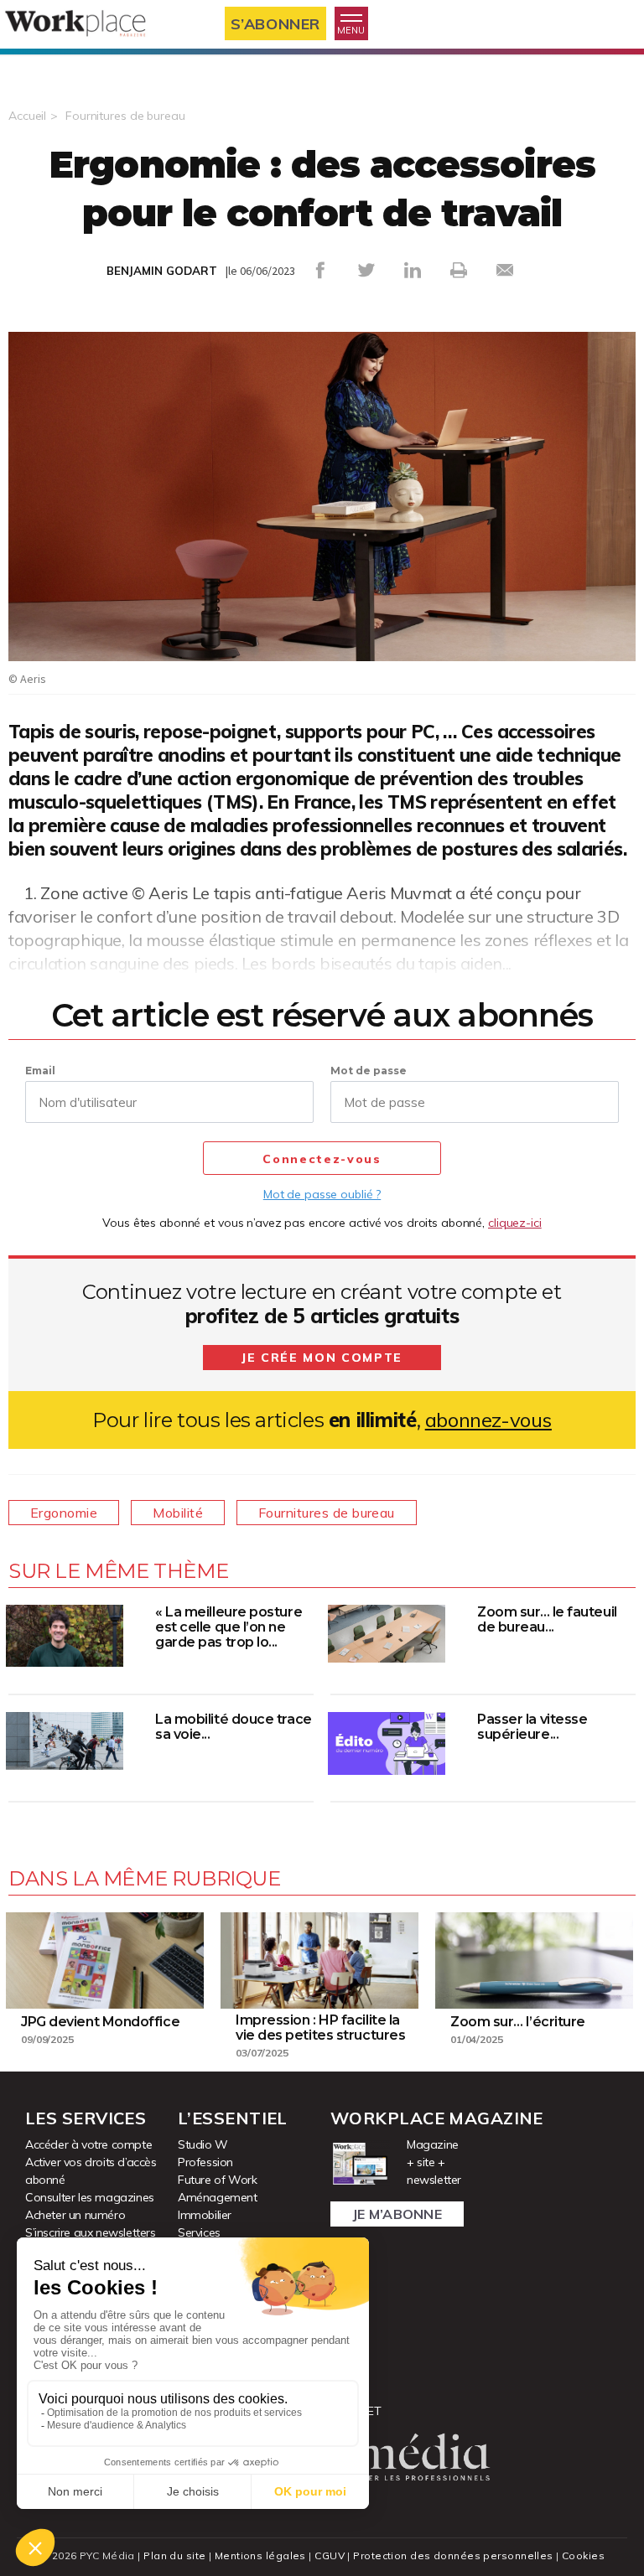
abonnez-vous (488, 1420)
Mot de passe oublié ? (322, 1194)
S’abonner (275, 24)
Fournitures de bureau (125, 116)
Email (40, 1071)
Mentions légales (260, 2555)
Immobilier (205, 2215)
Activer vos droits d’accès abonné (91, 2171)
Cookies (583, 2555)
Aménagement (218, 2197)
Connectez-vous (322, 1159)
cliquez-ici (515, 1223)
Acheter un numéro (75, 2215)
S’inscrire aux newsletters (91, 2232)
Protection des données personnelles (453, 2555)
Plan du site (174, 2555)
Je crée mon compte (322, 1358)
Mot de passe (369, 1071)
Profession (205, 2162)
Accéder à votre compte (88, 2144)
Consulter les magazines (90, 2197)
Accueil (27, 116)
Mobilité (178, 1513)
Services (199, 2232)
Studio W (203, 2144)
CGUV (330, 2555)
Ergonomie (64, 1513)
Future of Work (217, 2180)
